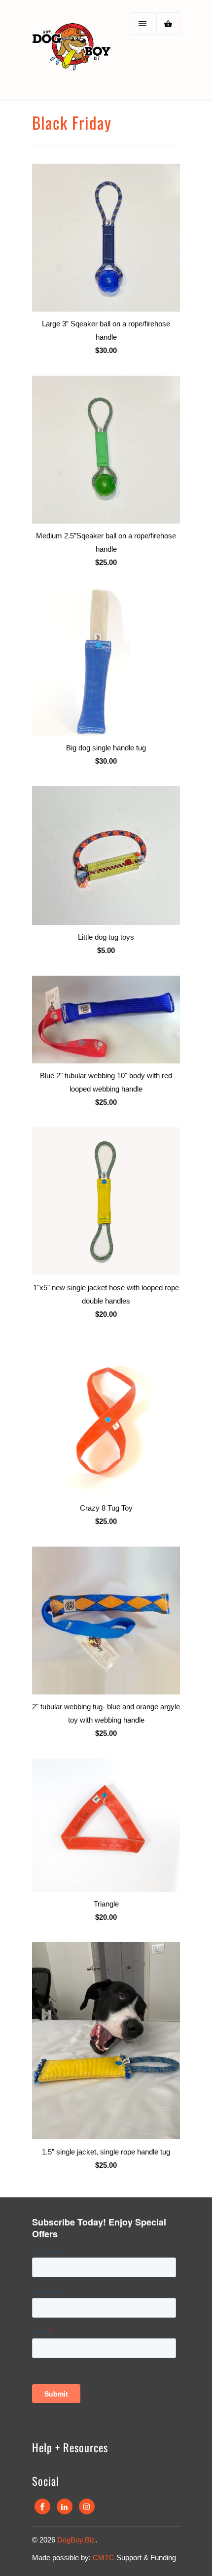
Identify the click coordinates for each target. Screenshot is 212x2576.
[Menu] (142, 23)
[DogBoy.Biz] (71, 54)
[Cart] (168, 23)
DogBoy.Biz (76, 2540)
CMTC (105, 2558)
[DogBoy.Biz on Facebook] (42, 2506)
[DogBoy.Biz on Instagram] (87, 2506)
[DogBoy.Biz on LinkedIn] (65, 2506)
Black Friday (72, 123)
